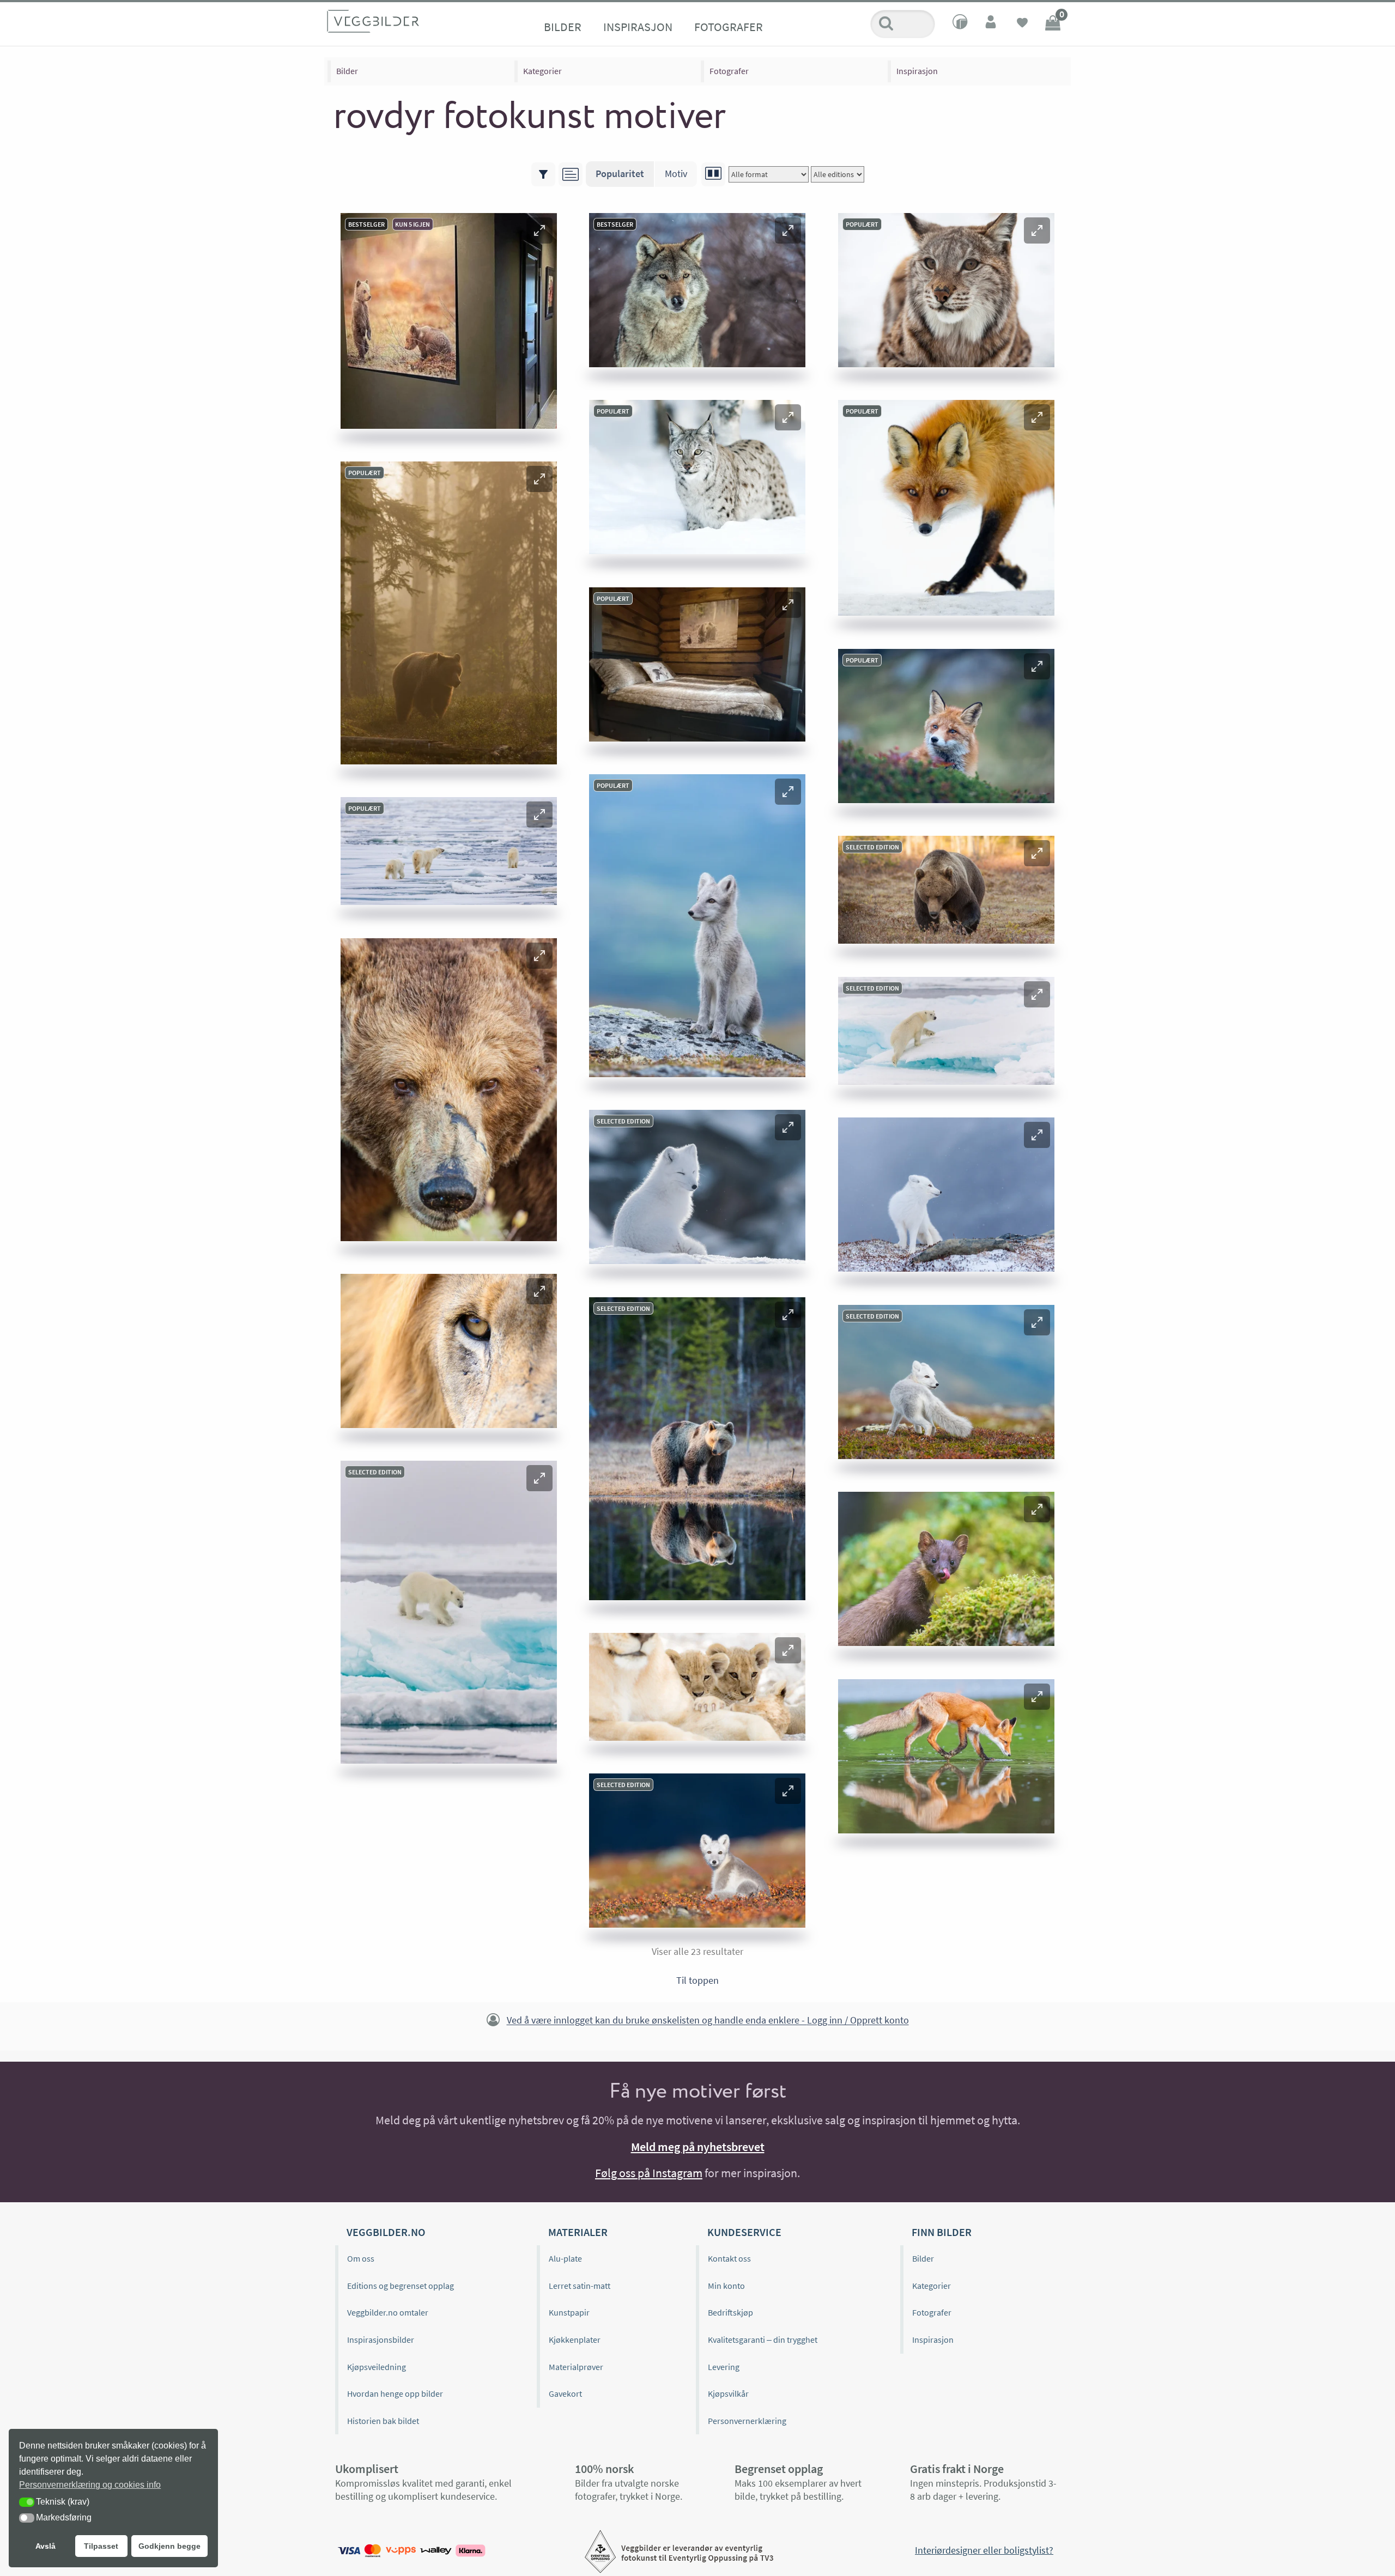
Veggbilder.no (386, 2232)
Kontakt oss (729, 2258)
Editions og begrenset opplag (401, 2286)
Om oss (361, 2258)
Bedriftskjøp (730, 2312)
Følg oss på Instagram (649, 2173)
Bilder (563, 27)
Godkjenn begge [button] (169, 2546)
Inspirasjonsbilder (381, 2340)
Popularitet (620, 174)
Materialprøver (576, 2367)
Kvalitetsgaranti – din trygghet (763, 2340)
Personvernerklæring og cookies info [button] (90, 2485)
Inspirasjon (638, 27)
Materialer (578, 2232)
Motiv (676, 174)
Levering (724, 2367)
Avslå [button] (46, 2546)
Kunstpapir (569, 2312)
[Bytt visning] (713, 174)
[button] (539, 230)
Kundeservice (744, 2232)
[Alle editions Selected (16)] (838, 174)
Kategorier (542, 71)
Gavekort (565, 2393)
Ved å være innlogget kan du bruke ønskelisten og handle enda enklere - (708, 2021)
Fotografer (729, 27)
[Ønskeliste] (1022, 24)
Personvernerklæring (747, 2421)
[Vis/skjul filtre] (543, 174)
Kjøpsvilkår (728, 2393)
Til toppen (697, 1980)
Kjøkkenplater (575, 2340)
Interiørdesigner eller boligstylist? (984, 2550)
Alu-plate (565, 2258)
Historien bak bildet (383, 2421)
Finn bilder (942, 2232)
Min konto (726, 2286)
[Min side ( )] (992, 24)
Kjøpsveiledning (377, 2367)
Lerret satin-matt (580, 2286)
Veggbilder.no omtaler (388, 2312)
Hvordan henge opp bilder (395, 2393)
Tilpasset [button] (101, 2546)
